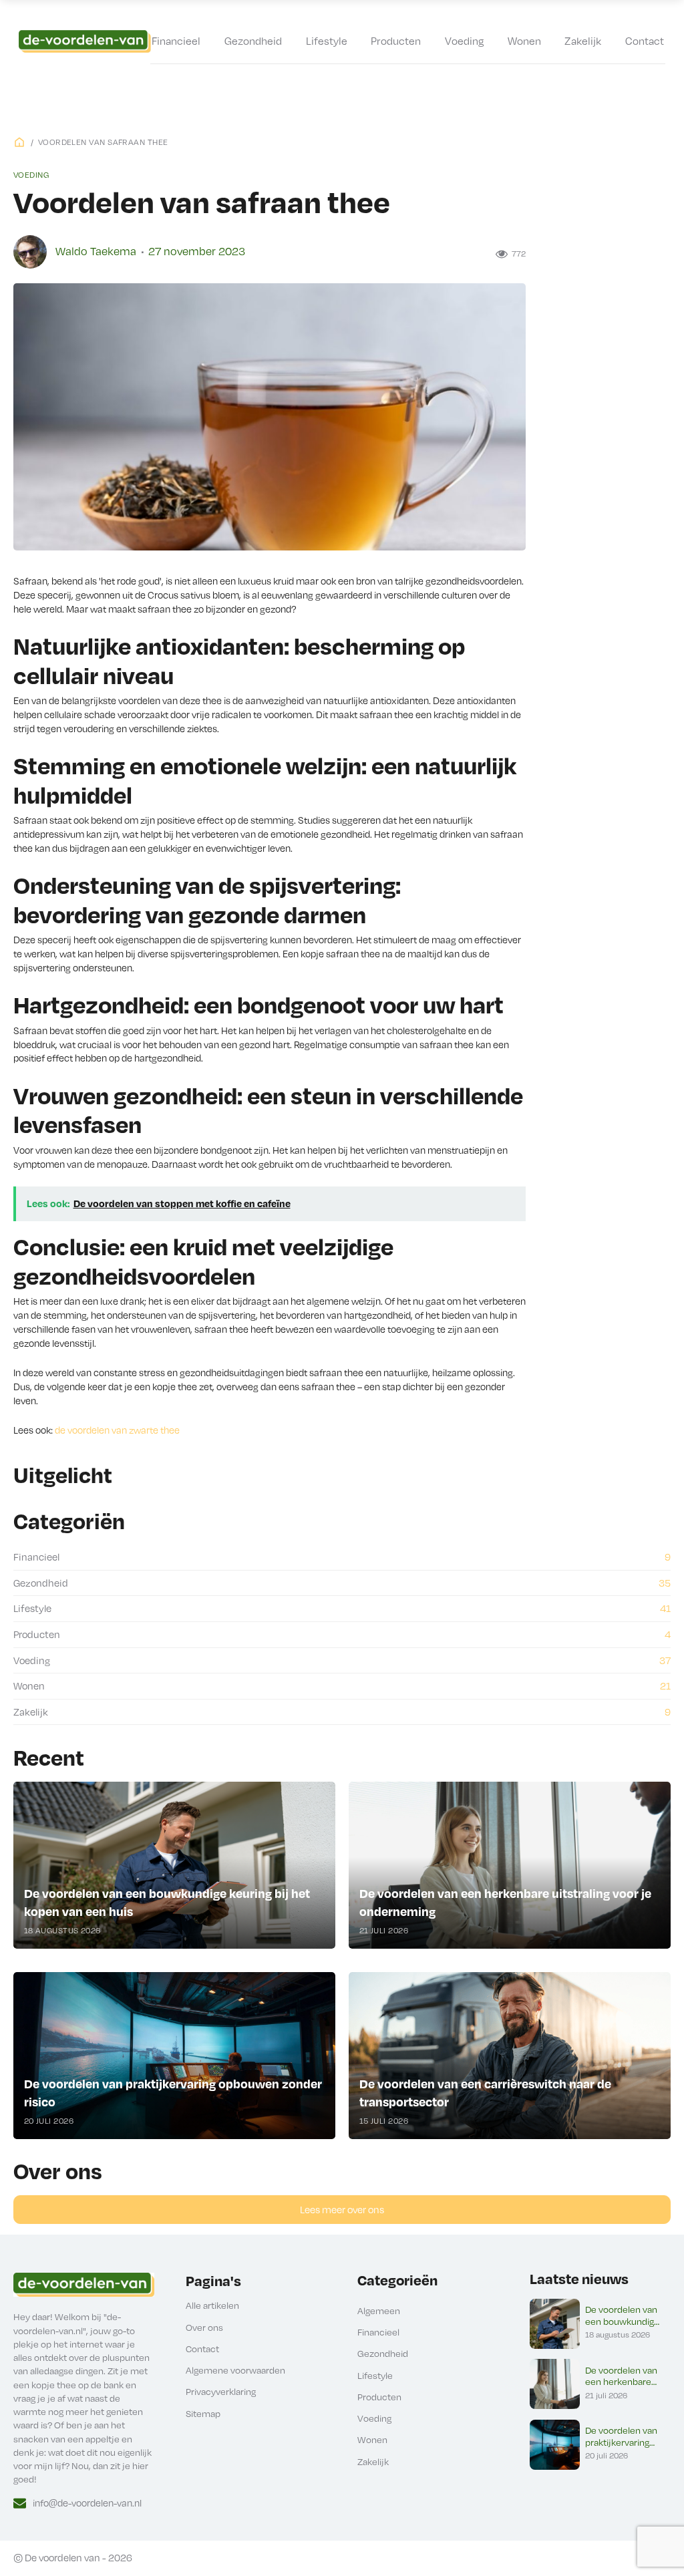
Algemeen (379, 2310)
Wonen (524, 40)
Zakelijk (583, 40)
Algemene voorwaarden (235, 2370)
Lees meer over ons (342, 2209)
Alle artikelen (212, 2305)
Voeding (464, 40)
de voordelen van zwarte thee (117, 1430)
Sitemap (203, 2413)
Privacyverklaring (221, 2391)
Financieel (176, 40)
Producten (396, 40)
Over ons (204, 2327)
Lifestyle (327, 40)
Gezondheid (253, 40)
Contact (645, 40)
